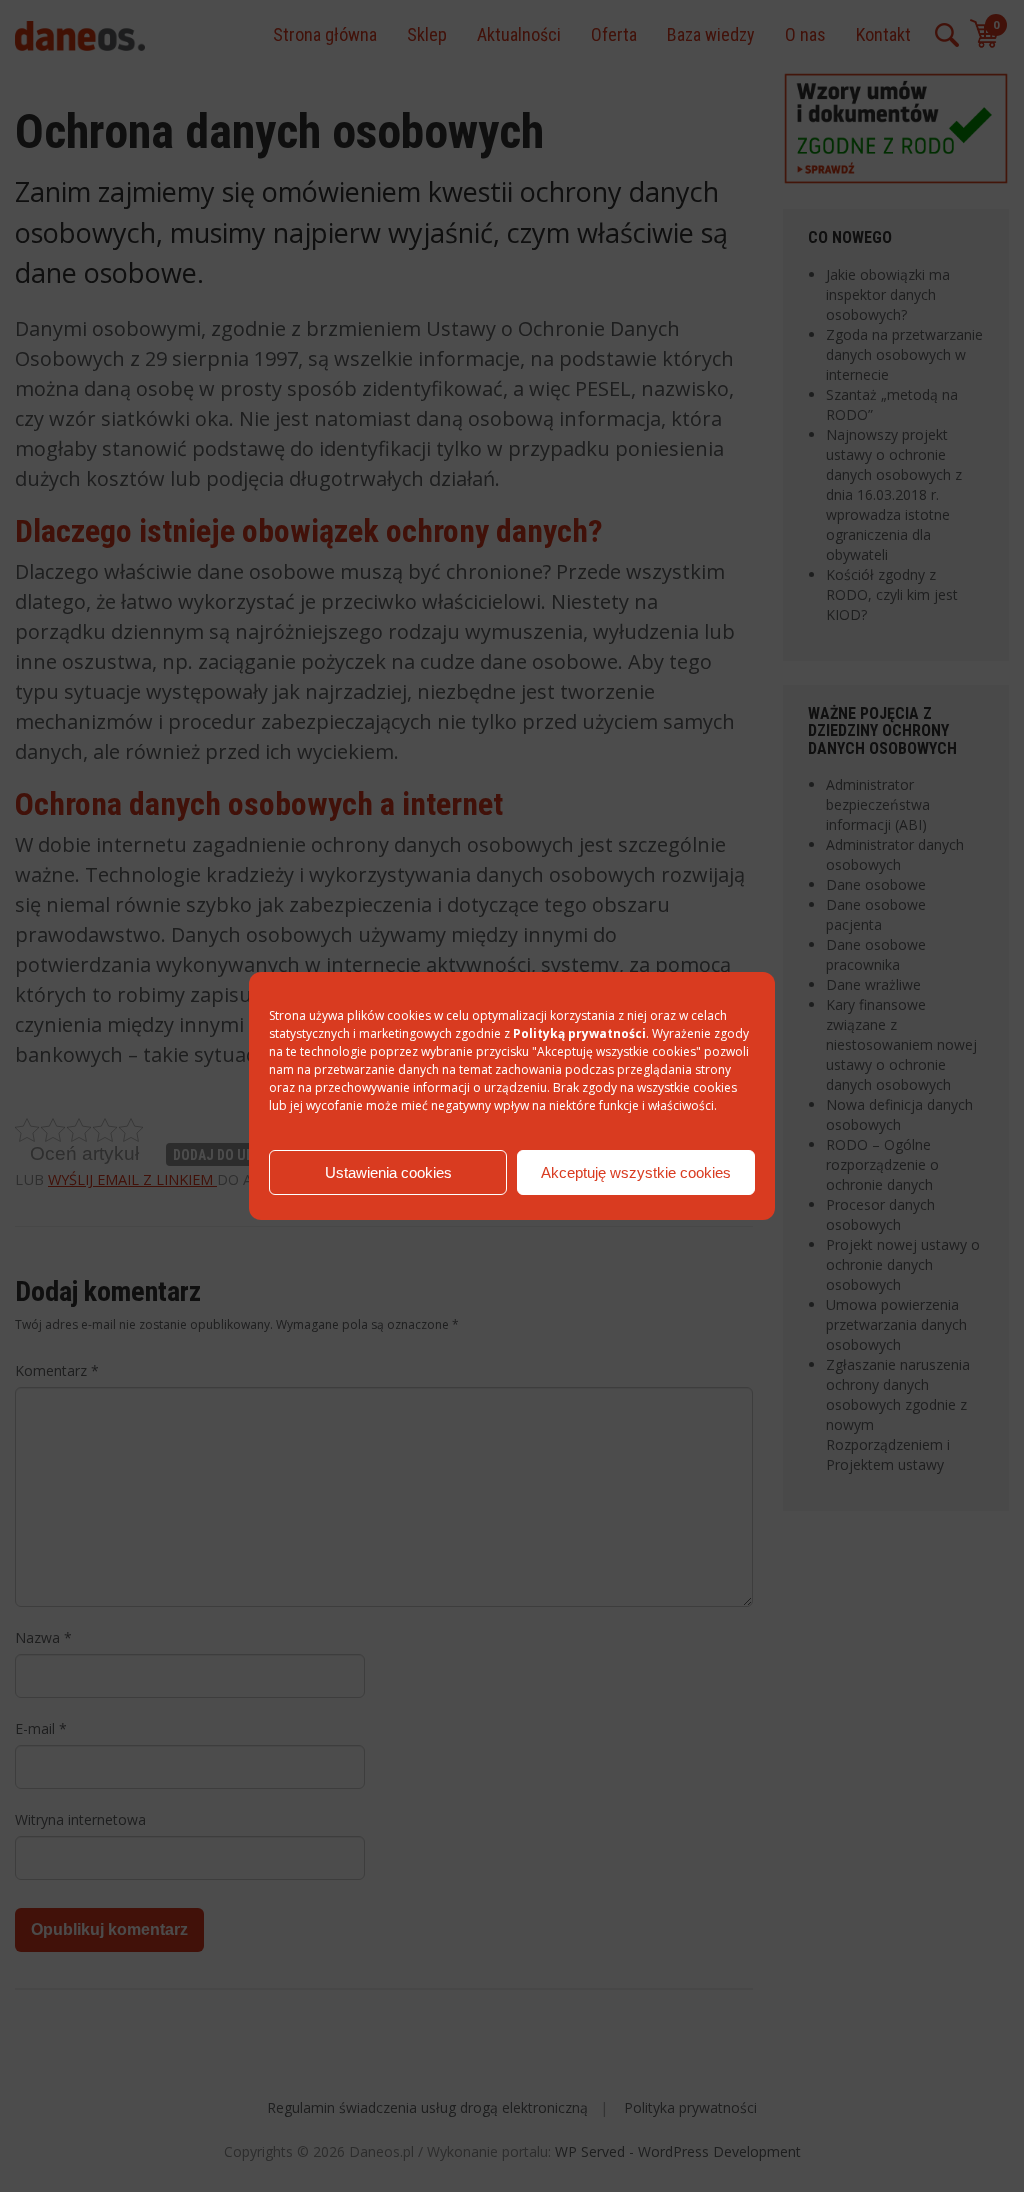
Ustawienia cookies (388, 1172)
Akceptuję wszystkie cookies (636, 1172)
